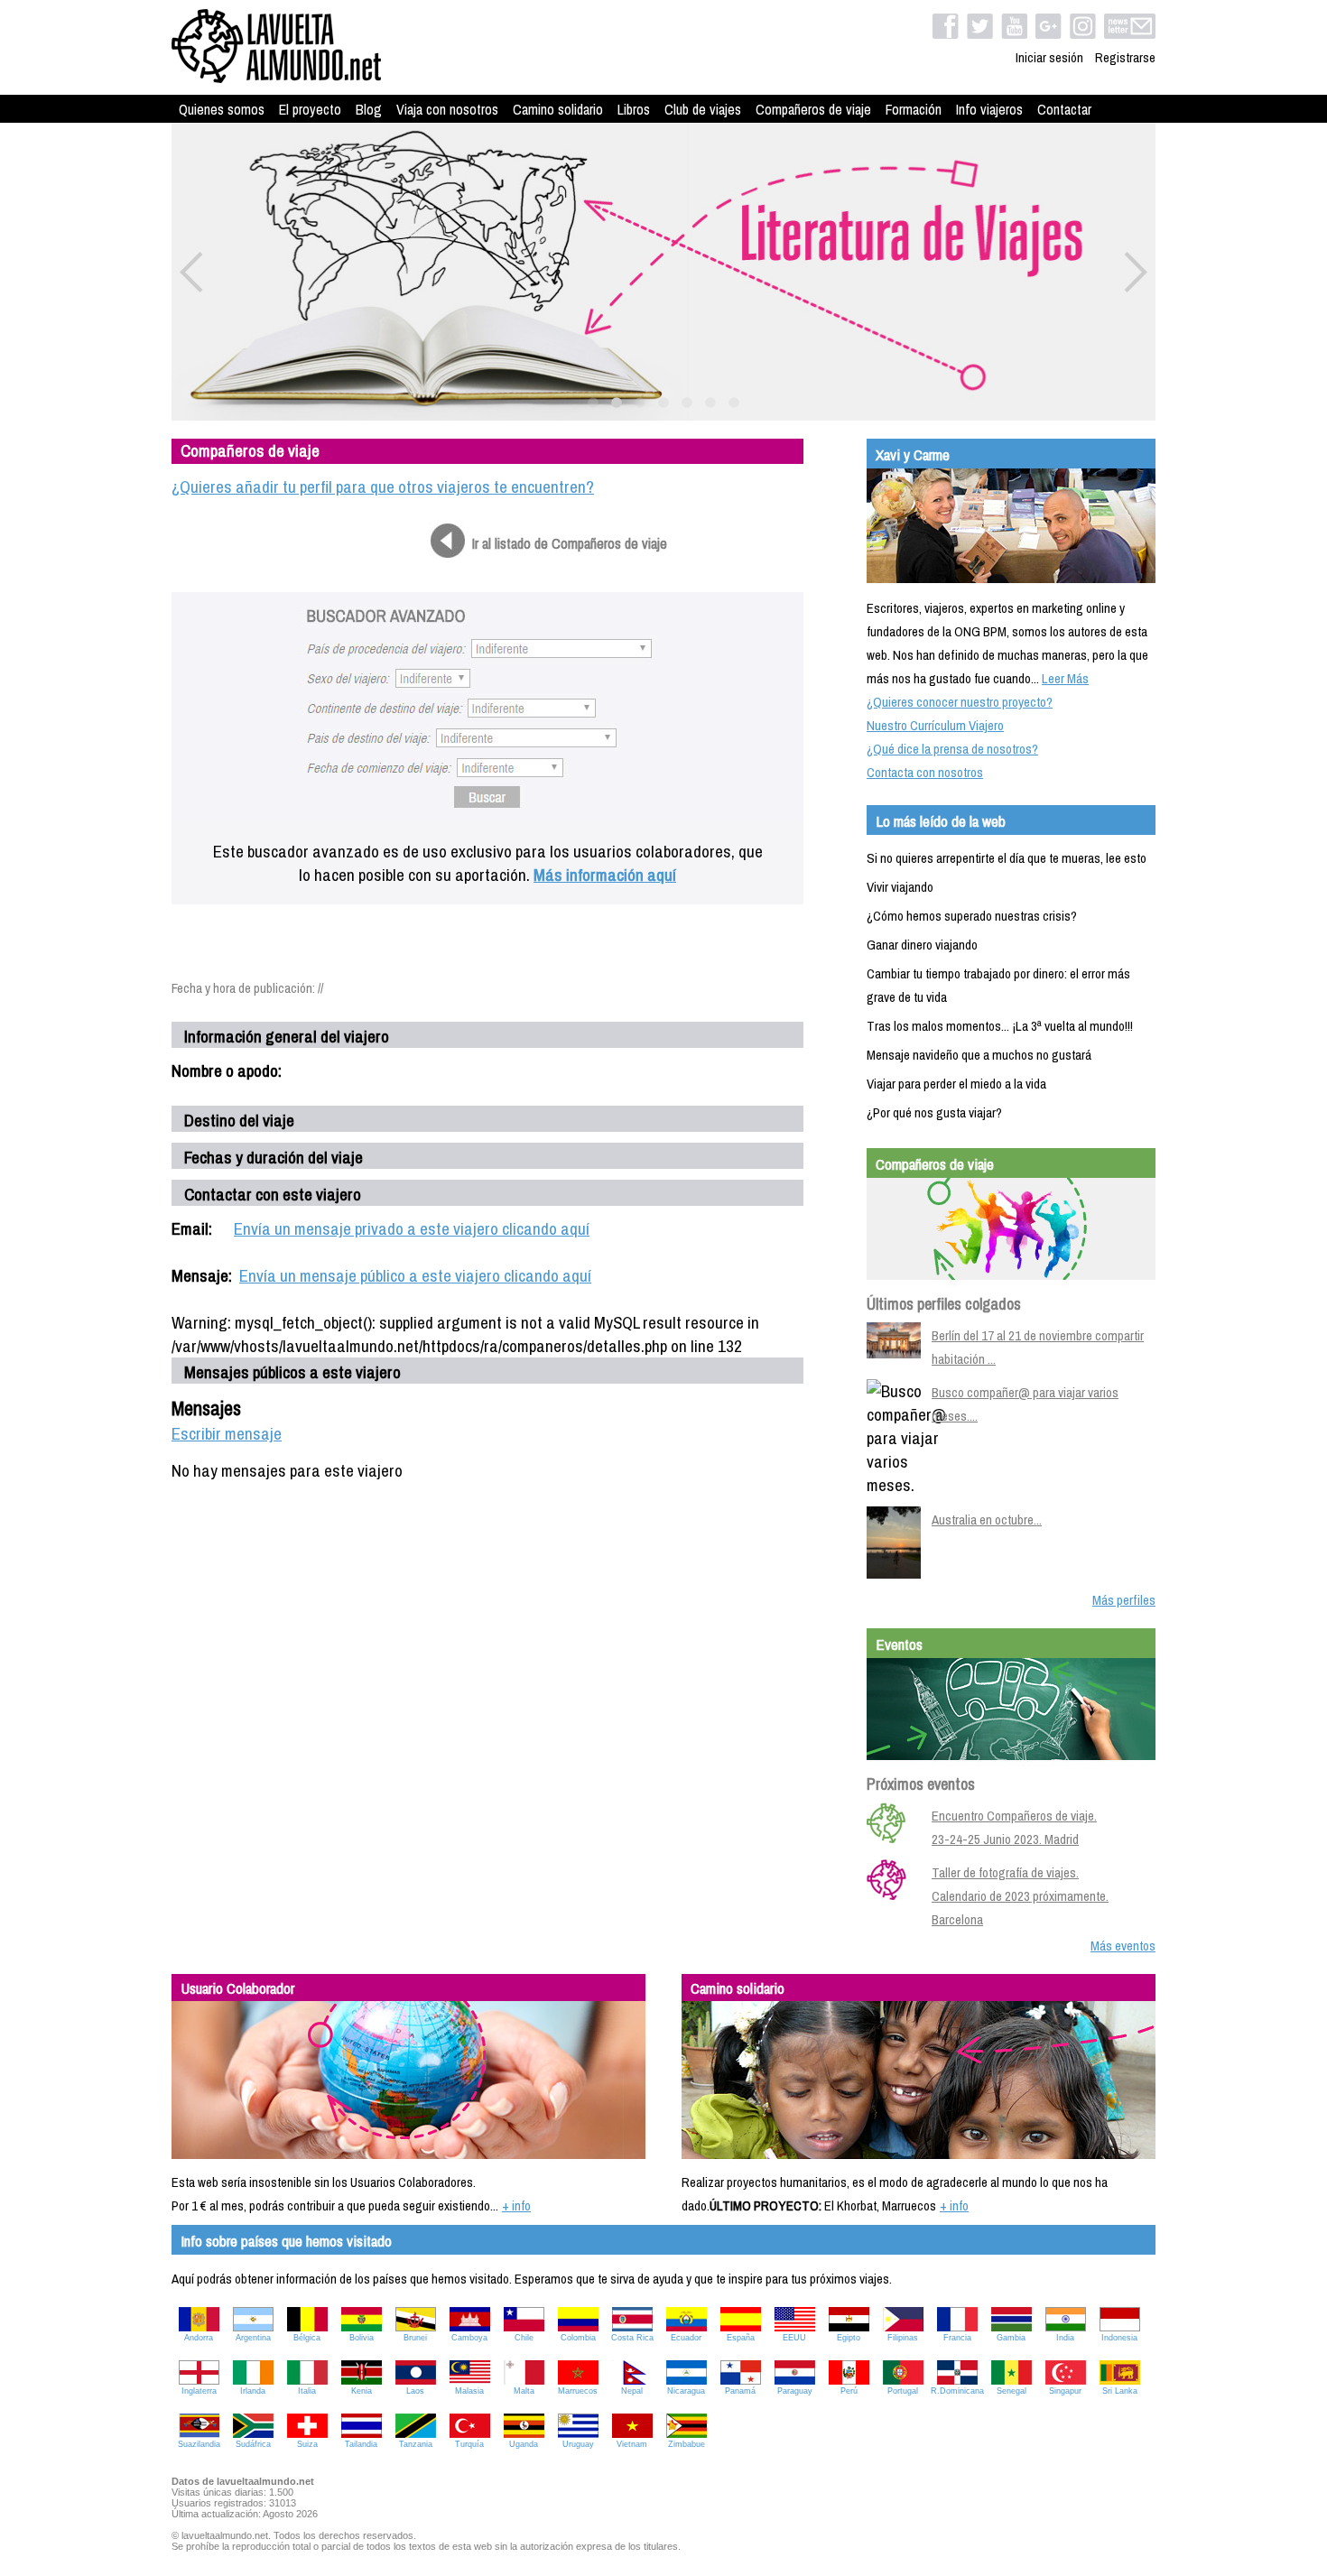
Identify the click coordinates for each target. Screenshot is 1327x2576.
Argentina (253, 2338)
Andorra (199, 2338)
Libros (634, 109)
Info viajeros (989, 109)
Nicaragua (686, 2391)
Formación (914, 109)
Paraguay (795, 2391)
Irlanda (253, 2391)
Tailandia (361, 2444)
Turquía (469, 2444)
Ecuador (686, 2338)
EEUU (794, 2338)
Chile (524, 2338)
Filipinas (903, 2338)
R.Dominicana (957, 2391)
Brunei (415, 2338)
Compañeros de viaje (813, 109)
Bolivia (362, 2338)
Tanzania (416, 2444)
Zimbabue (687, 2444)
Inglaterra (199, 2391)
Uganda (524, 2444)
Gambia (1011, 2338)
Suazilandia (199, 2444)
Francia (957, 2338)
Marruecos (578, 2391)
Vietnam (632, 2444)
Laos (415, 2391)
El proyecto (310, 109)
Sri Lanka (1120, 2391)
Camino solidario (558, 109)
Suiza (307, 2444)
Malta (524, 2391)
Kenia (362, 2391)
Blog (369, 109)
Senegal (1011, 2391)
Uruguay (578, 2444)
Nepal (632, 2391)
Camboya (469, 2338)
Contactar (1064, 109)
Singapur (1065, 2391)
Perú (849, 2391)
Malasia (469, 2391)
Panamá (740, 2391)
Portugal (903, 2391)
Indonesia (1119, 2338)
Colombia (578, 2338)
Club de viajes (703, 109)
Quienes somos (222, 109)
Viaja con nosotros (447, 109)
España (741, 2338)
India (1065, 2338)
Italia (307, 2391)
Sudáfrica (253, 2444)
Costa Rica (632, 2338)
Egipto (849, 2338)
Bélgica (307, 2338)
